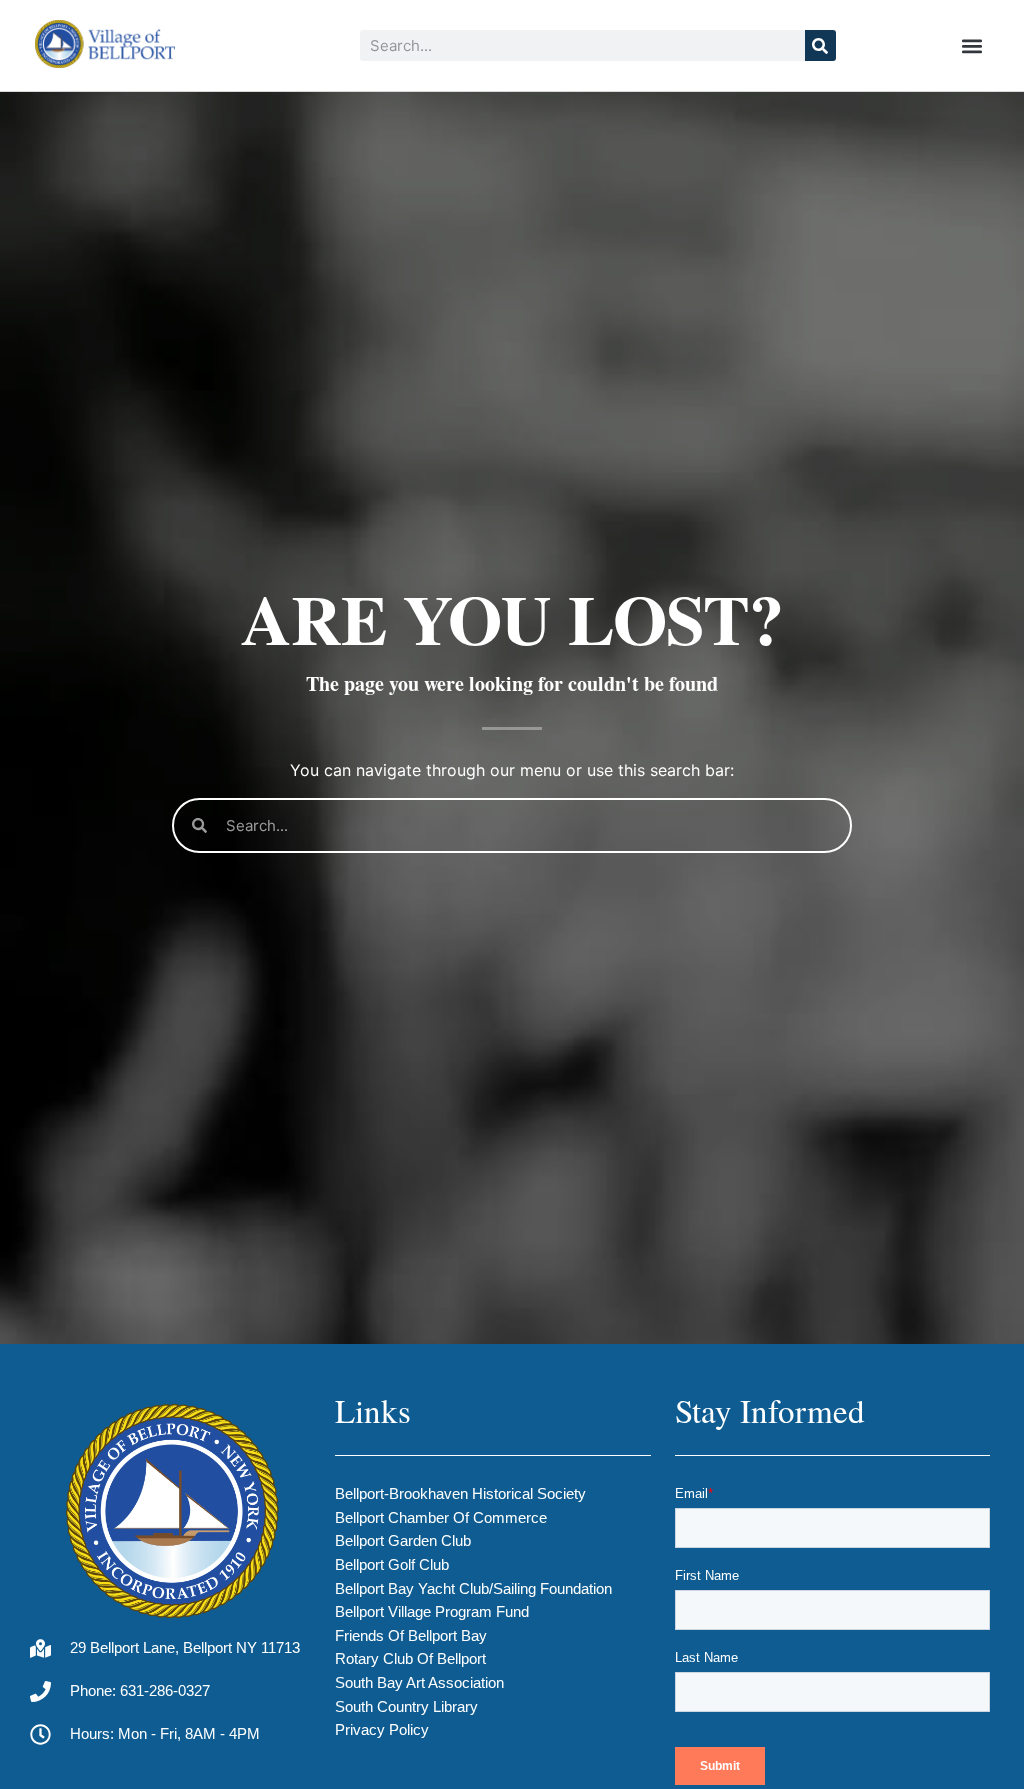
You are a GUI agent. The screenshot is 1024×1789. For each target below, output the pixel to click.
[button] (972, 45)
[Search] (820, 45)
